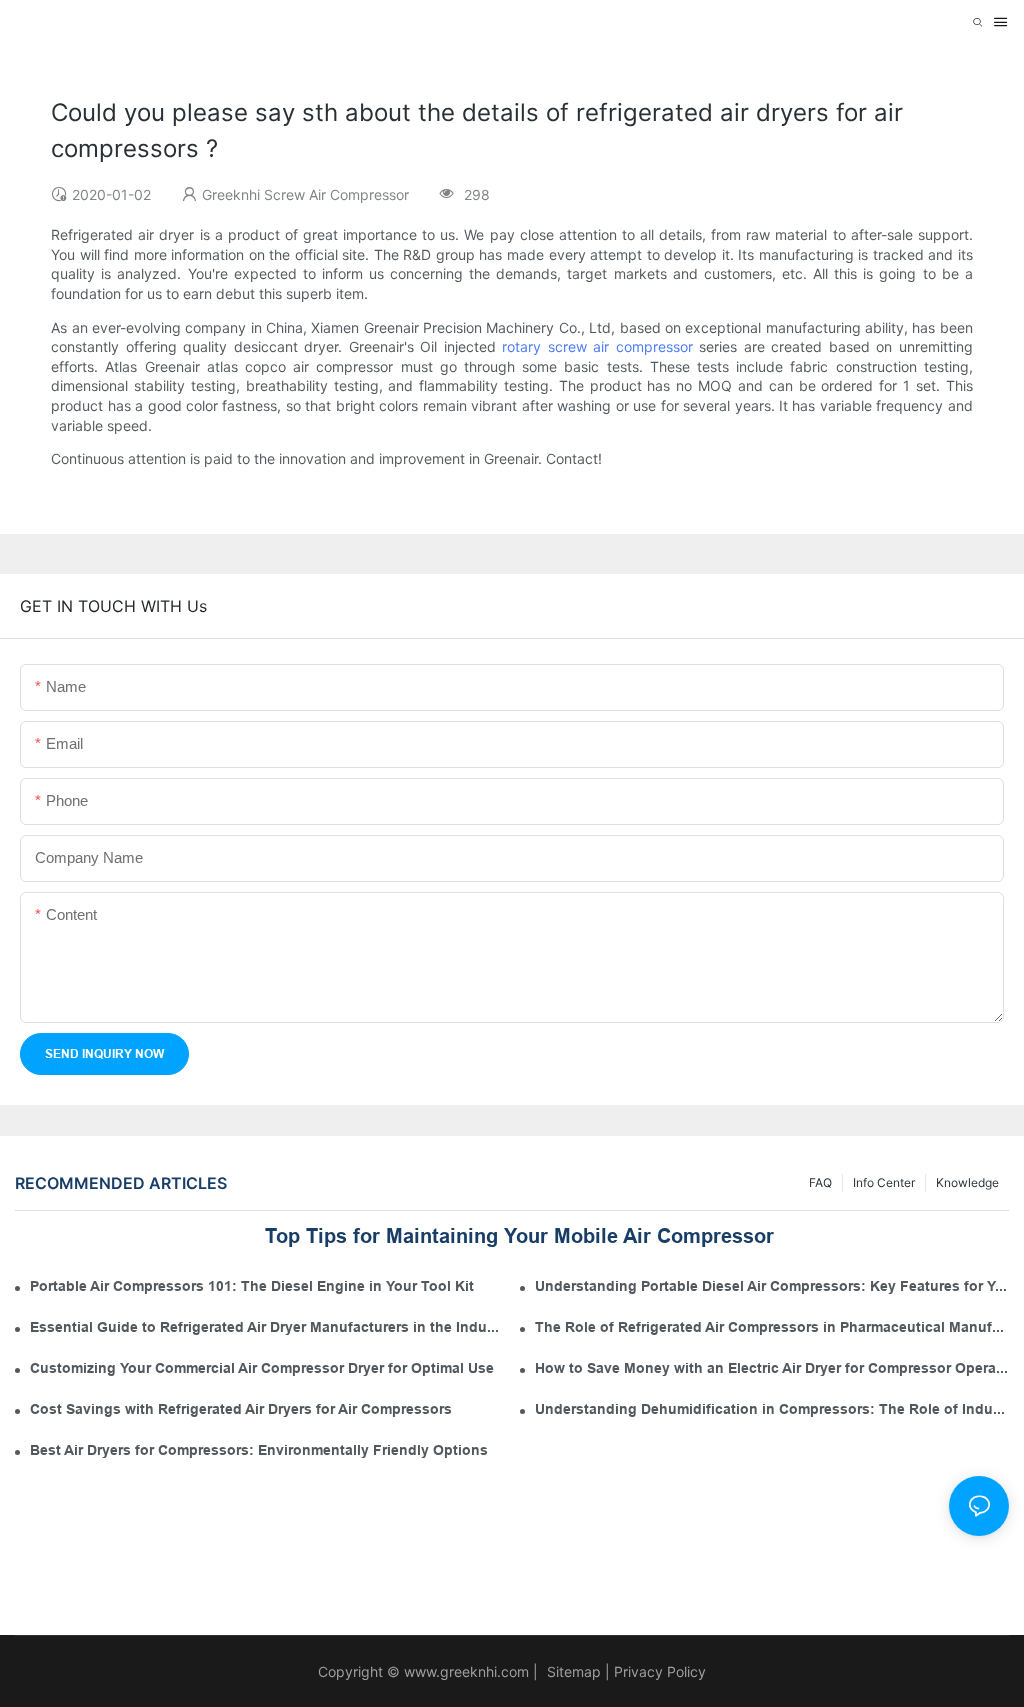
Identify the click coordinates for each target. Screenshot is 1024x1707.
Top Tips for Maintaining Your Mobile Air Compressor (519, 1236)
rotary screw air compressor (597, 346)
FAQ (820, 1182)
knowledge (967, 1182)
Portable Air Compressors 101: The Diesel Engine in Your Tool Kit (252, 1286)
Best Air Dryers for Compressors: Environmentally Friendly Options (259, 1450)
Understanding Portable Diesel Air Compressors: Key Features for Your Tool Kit (772, 1286)
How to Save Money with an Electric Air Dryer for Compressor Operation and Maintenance (772, 1368)
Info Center (884, 1182)
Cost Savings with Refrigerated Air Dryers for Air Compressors (241, 1409)
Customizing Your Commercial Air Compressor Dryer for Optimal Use (262, 1368)
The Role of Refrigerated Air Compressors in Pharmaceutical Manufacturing (772, 1327)
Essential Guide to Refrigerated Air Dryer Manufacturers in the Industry (267, 1327)
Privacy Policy (660, 1671)
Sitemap (572, 1671)
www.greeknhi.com (466, 1671)
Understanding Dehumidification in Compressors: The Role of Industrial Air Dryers (772, 1409)
